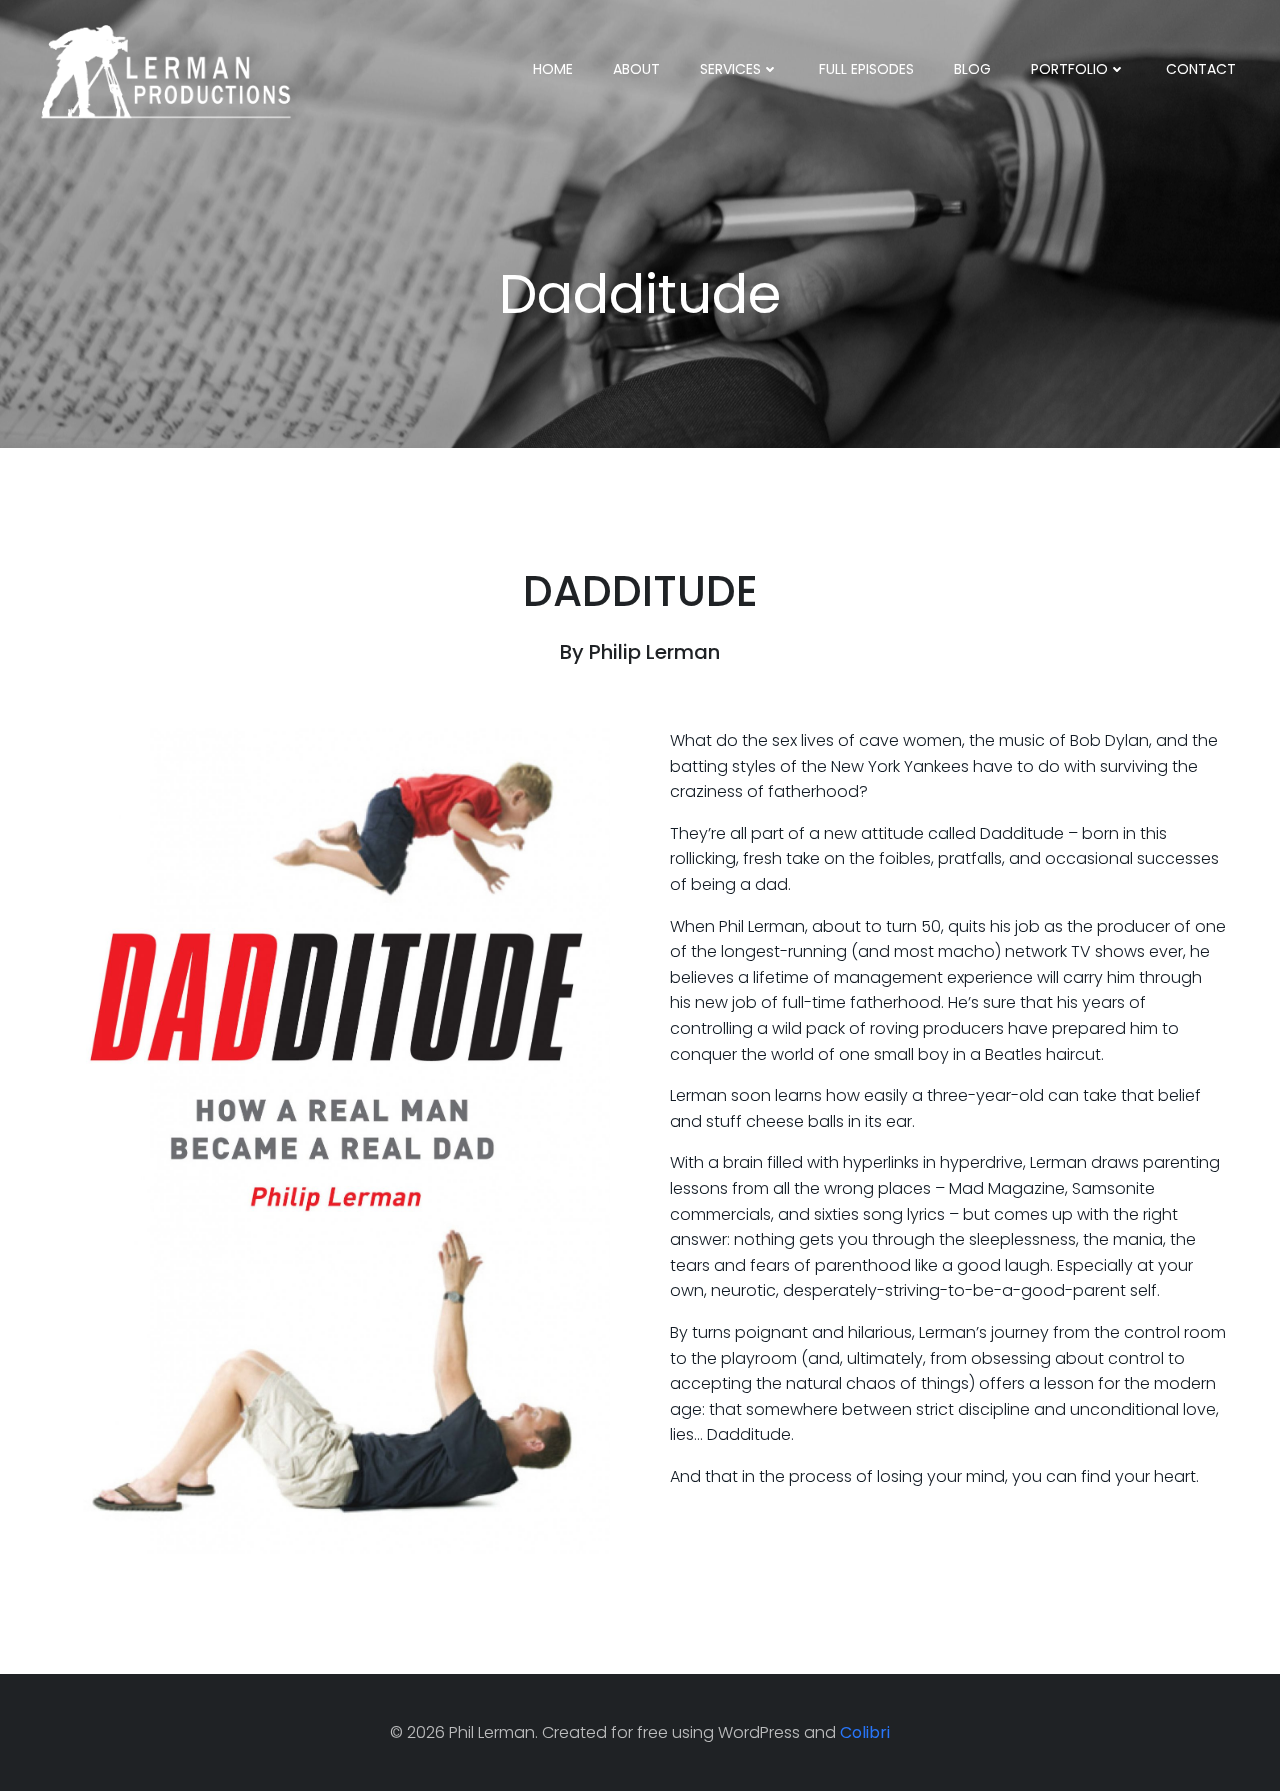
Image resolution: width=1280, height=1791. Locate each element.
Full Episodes (866, 69)
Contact (1201, 69)
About (636, 69)
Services (730, 69)
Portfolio (1069, 69)
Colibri (865, 1732)
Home (553, 69)
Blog (972, 69)
